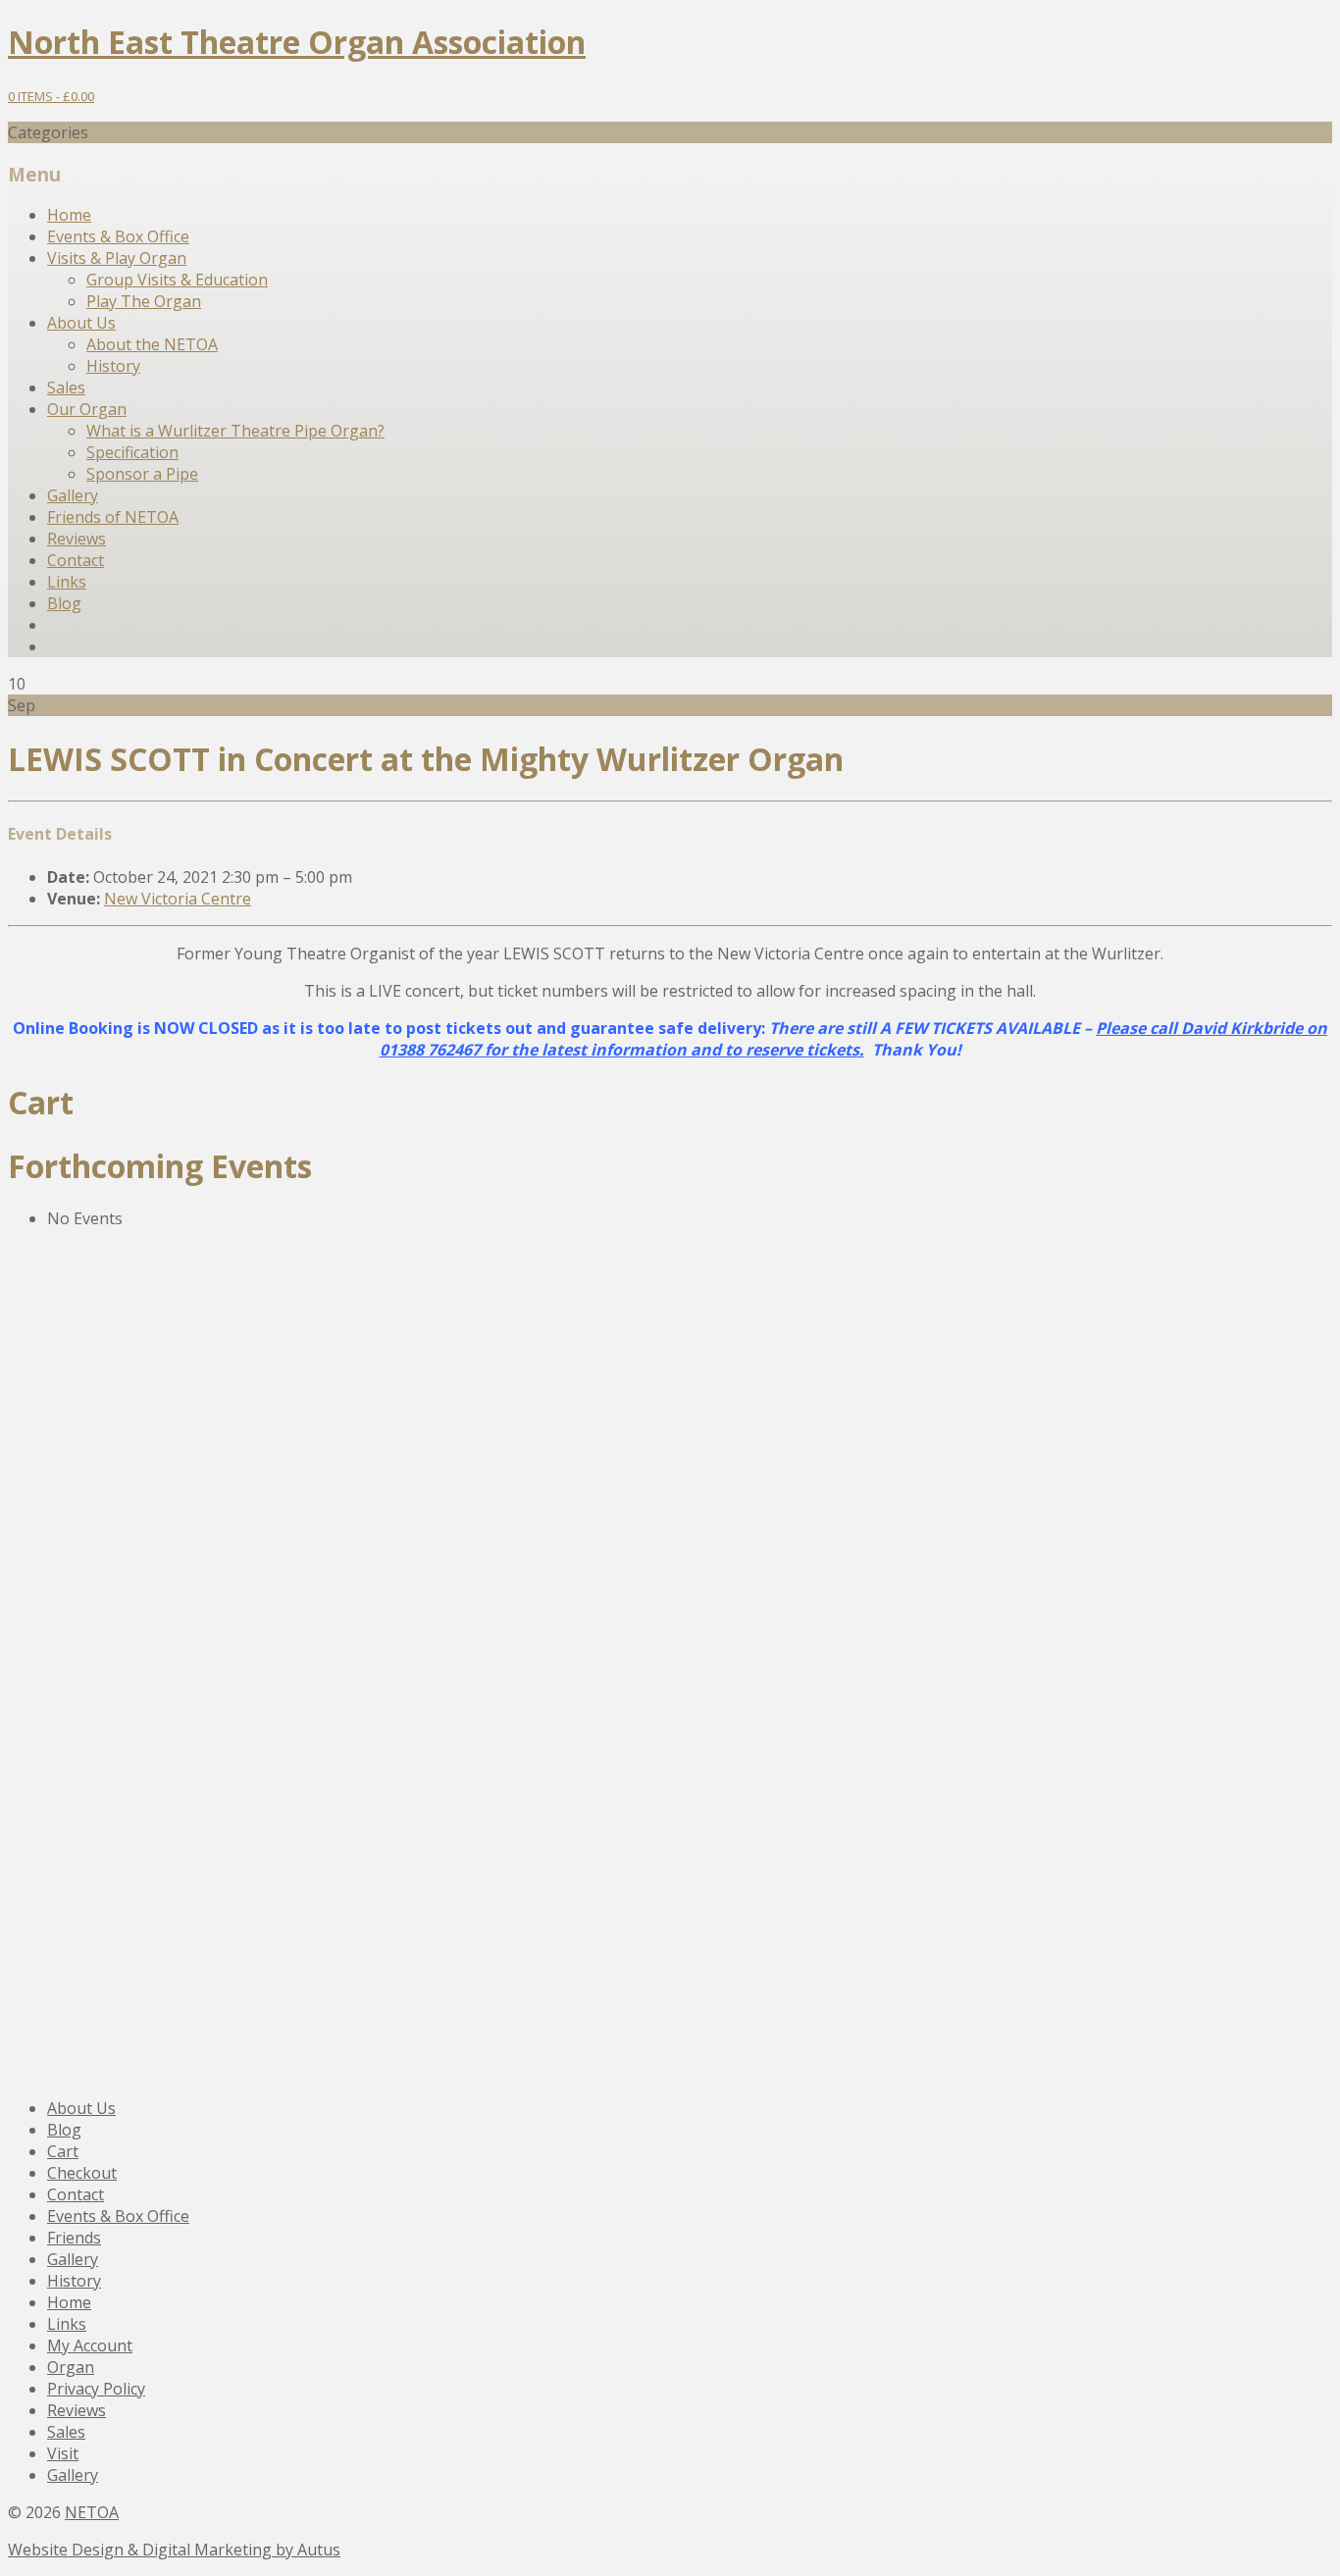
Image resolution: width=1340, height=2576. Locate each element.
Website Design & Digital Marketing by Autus (174, 2550)
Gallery (73, 495)
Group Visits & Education (177, 280)
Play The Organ (144, 301)
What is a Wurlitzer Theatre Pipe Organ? (235, 431)
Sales (66, 387)
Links (67, 582)
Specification (132, 452)
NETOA (92, 2512)
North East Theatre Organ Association (297, 42)
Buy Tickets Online (127, 1771)
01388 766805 (89, 1430)
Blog (64, 603)
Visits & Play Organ (117, 258)
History (113, 366)
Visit (63, 2453)
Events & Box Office (118, 236)
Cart (63, 2151)
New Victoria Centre (178, 899)
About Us (81, 323)
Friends (74, 2238)
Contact (76, 560)
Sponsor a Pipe (142, 474)
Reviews (77, 539)
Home (69, 215)
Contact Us (89, 1505)
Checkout (82, 2173)
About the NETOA (152, 344)
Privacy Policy (96, 2389)
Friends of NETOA (113, 517)
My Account (90, 2345)
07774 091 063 (91, 1715)
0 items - (51, 96)
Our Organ (87, 409)
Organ (71, 2367)
